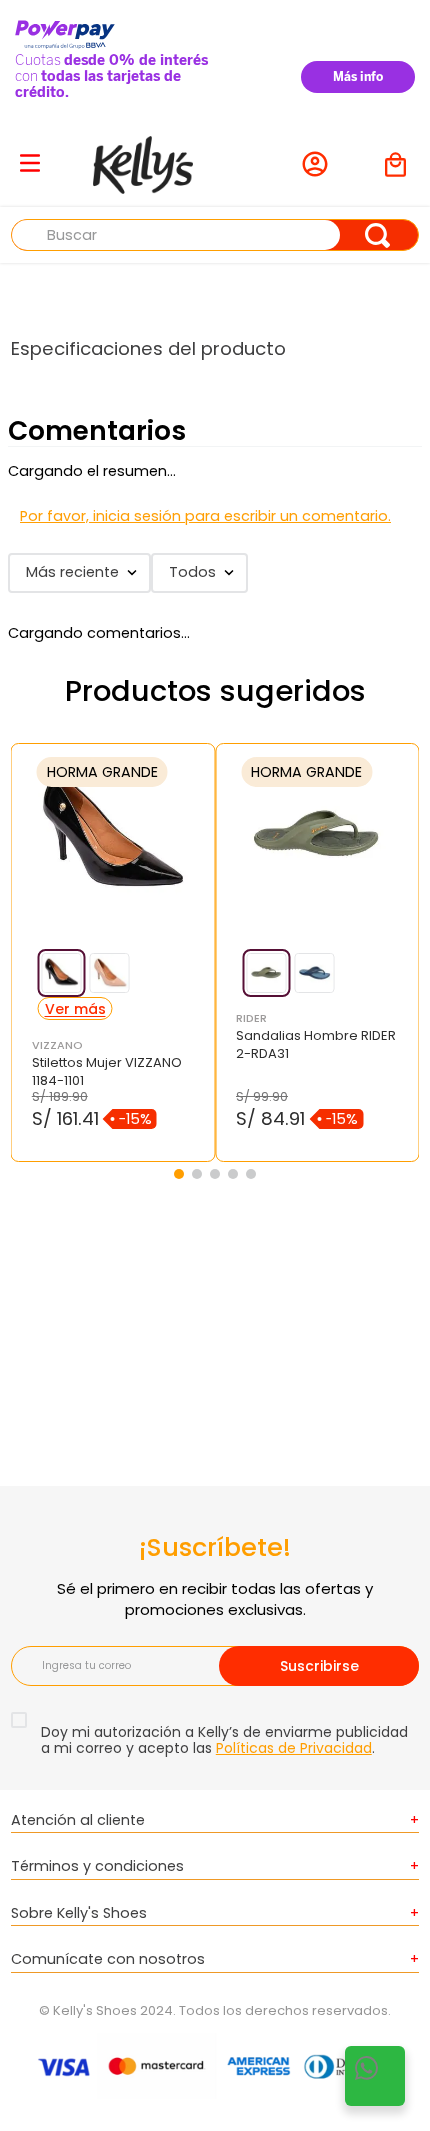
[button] (62, 973)
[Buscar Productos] (377, 235)
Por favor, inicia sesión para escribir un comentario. (205, 516)
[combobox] (215, 235)
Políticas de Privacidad (294, 1748)
